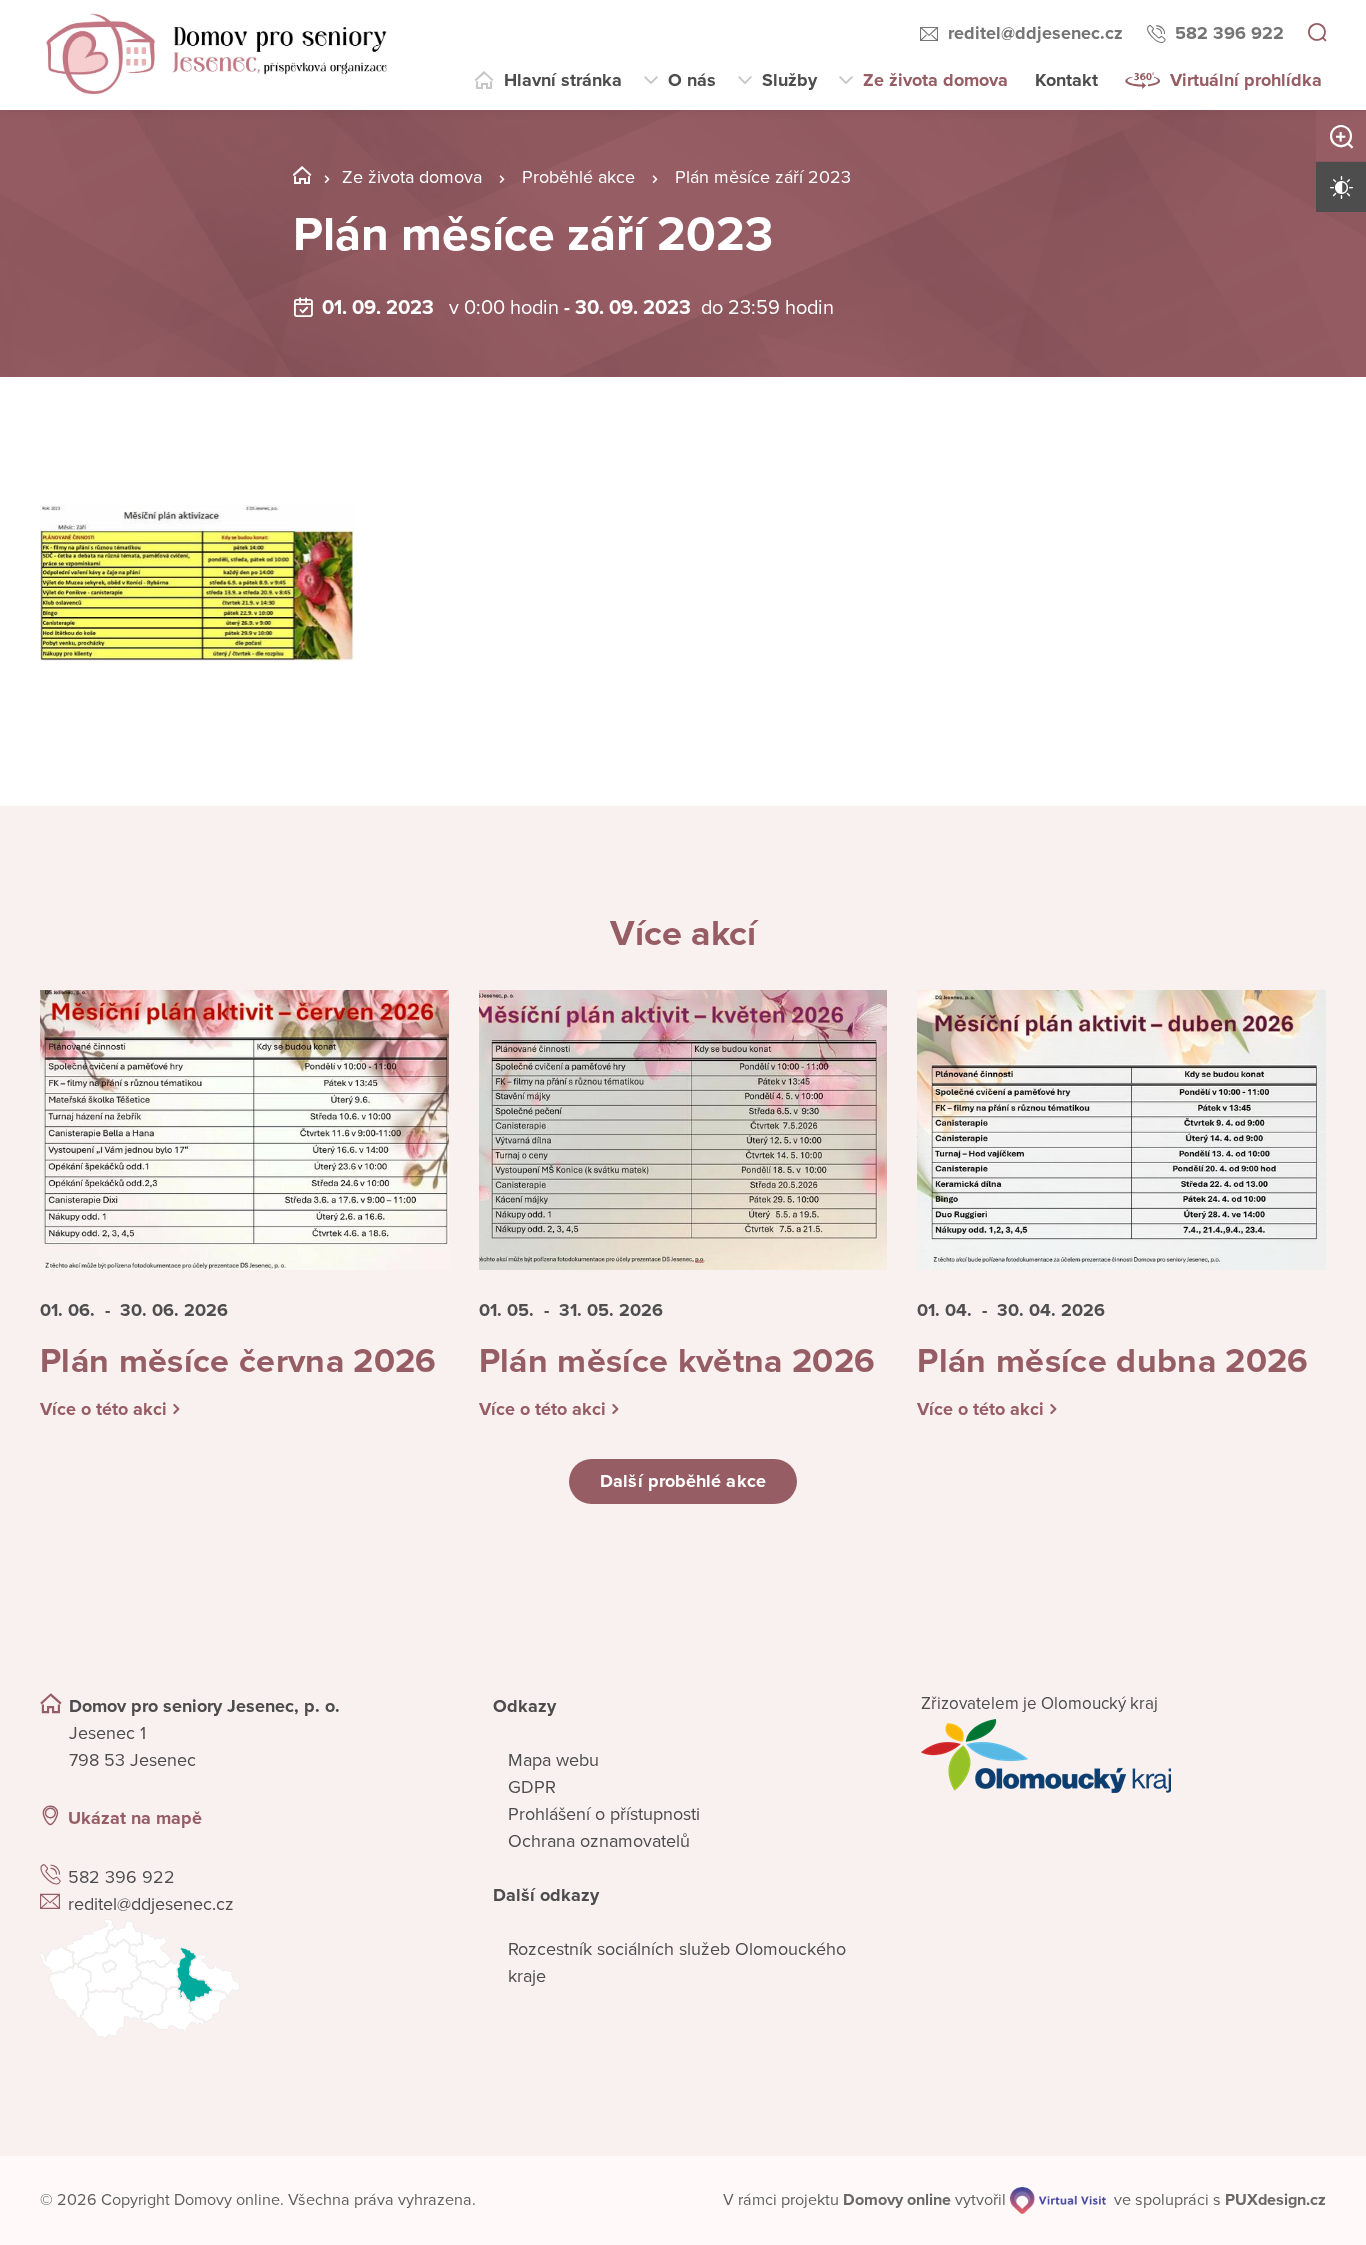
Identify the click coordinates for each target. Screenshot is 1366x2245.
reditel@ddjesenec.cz (1035, 33)
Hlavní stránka (563, 80)
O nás (692, 80)
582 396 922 (1229, 33)
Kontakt (1066, 80)
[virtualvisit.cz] (1058, 2200)
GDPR (532, 1787)
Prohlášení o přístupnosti (604, 1814)
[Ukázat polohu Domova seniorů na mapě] (242, 1978)
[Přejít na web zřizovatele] (1123, 1756)
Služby (789, 80)
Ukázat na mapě (135, 1818)
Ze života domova (935, 80)
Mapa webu (553, 1760)
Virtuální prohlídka (1246, 80)
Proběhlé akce (578, 177)
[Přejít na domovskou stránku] (216, 55)
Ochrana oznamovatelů (599, 1841)
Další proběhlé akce (683, 1481)
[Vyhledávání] (1317, 34)
